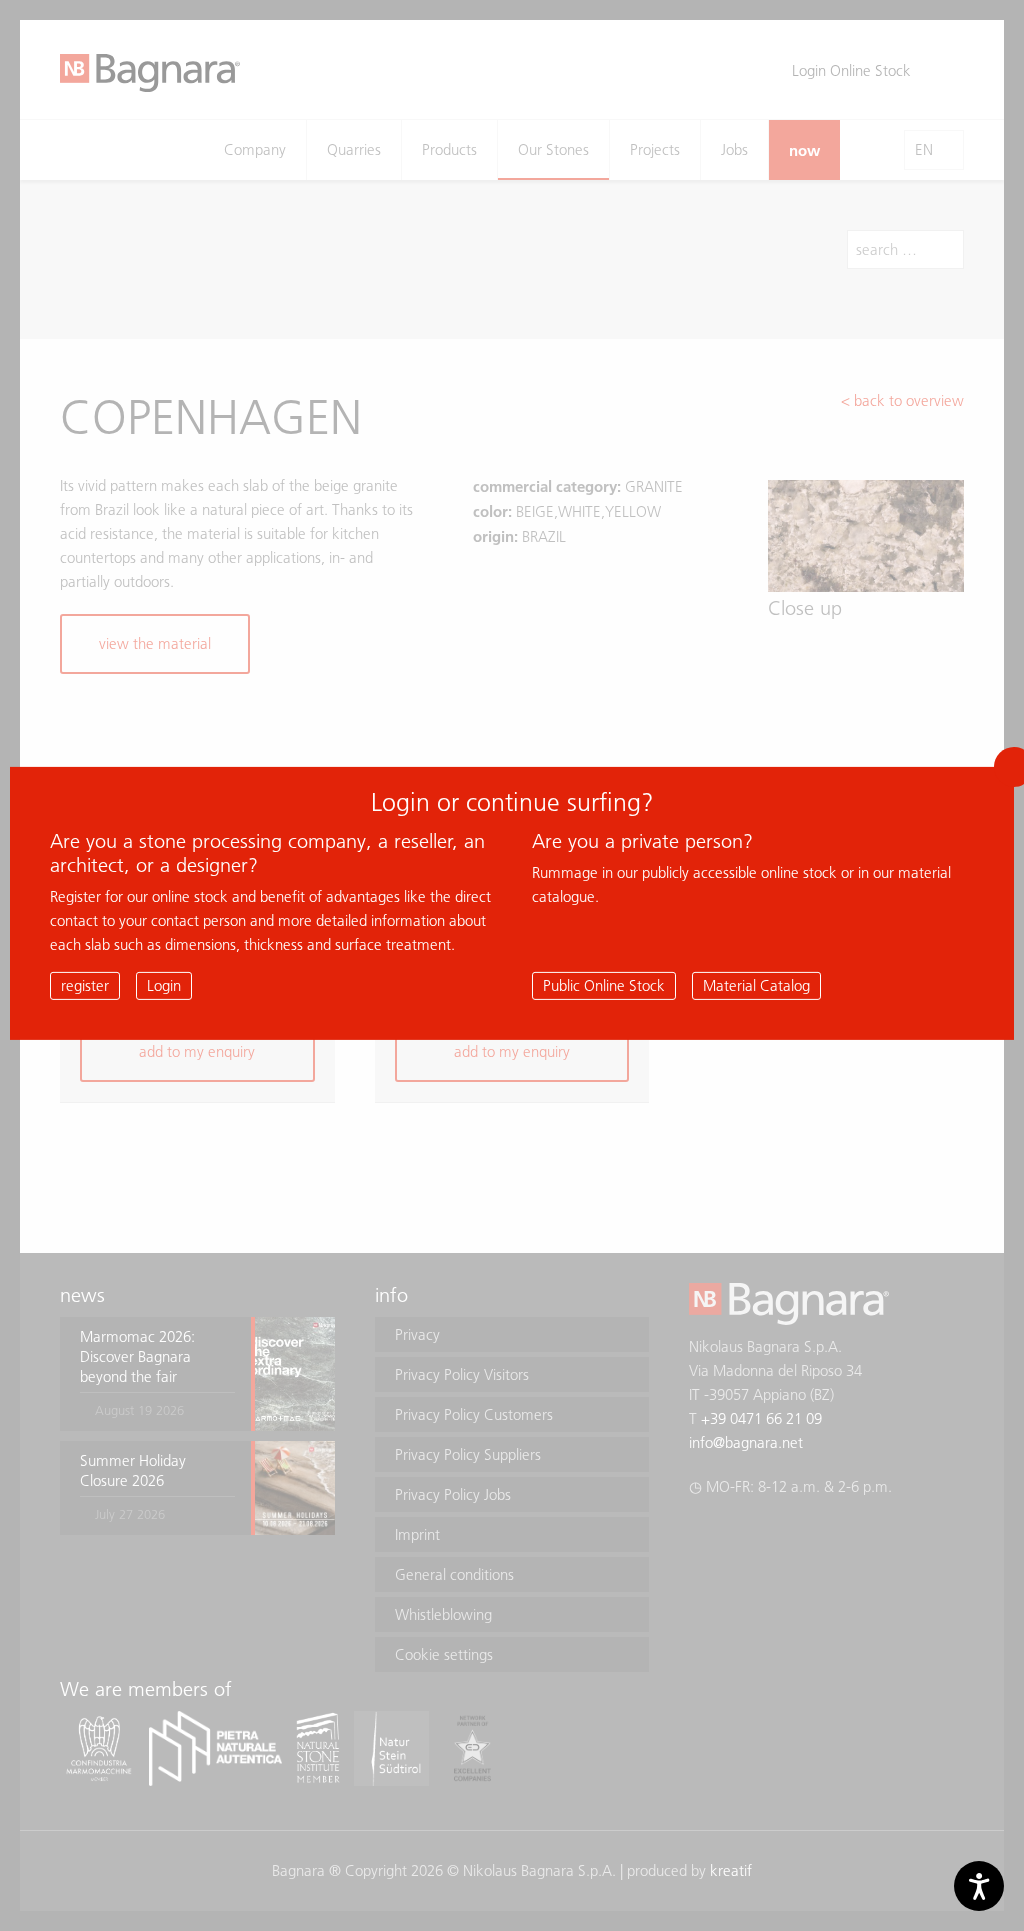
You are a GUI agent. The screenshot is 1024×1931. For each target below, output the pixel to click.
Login (164, 984)
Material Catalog (756, 984)
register (85, 984)
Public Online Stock (604, 984)
